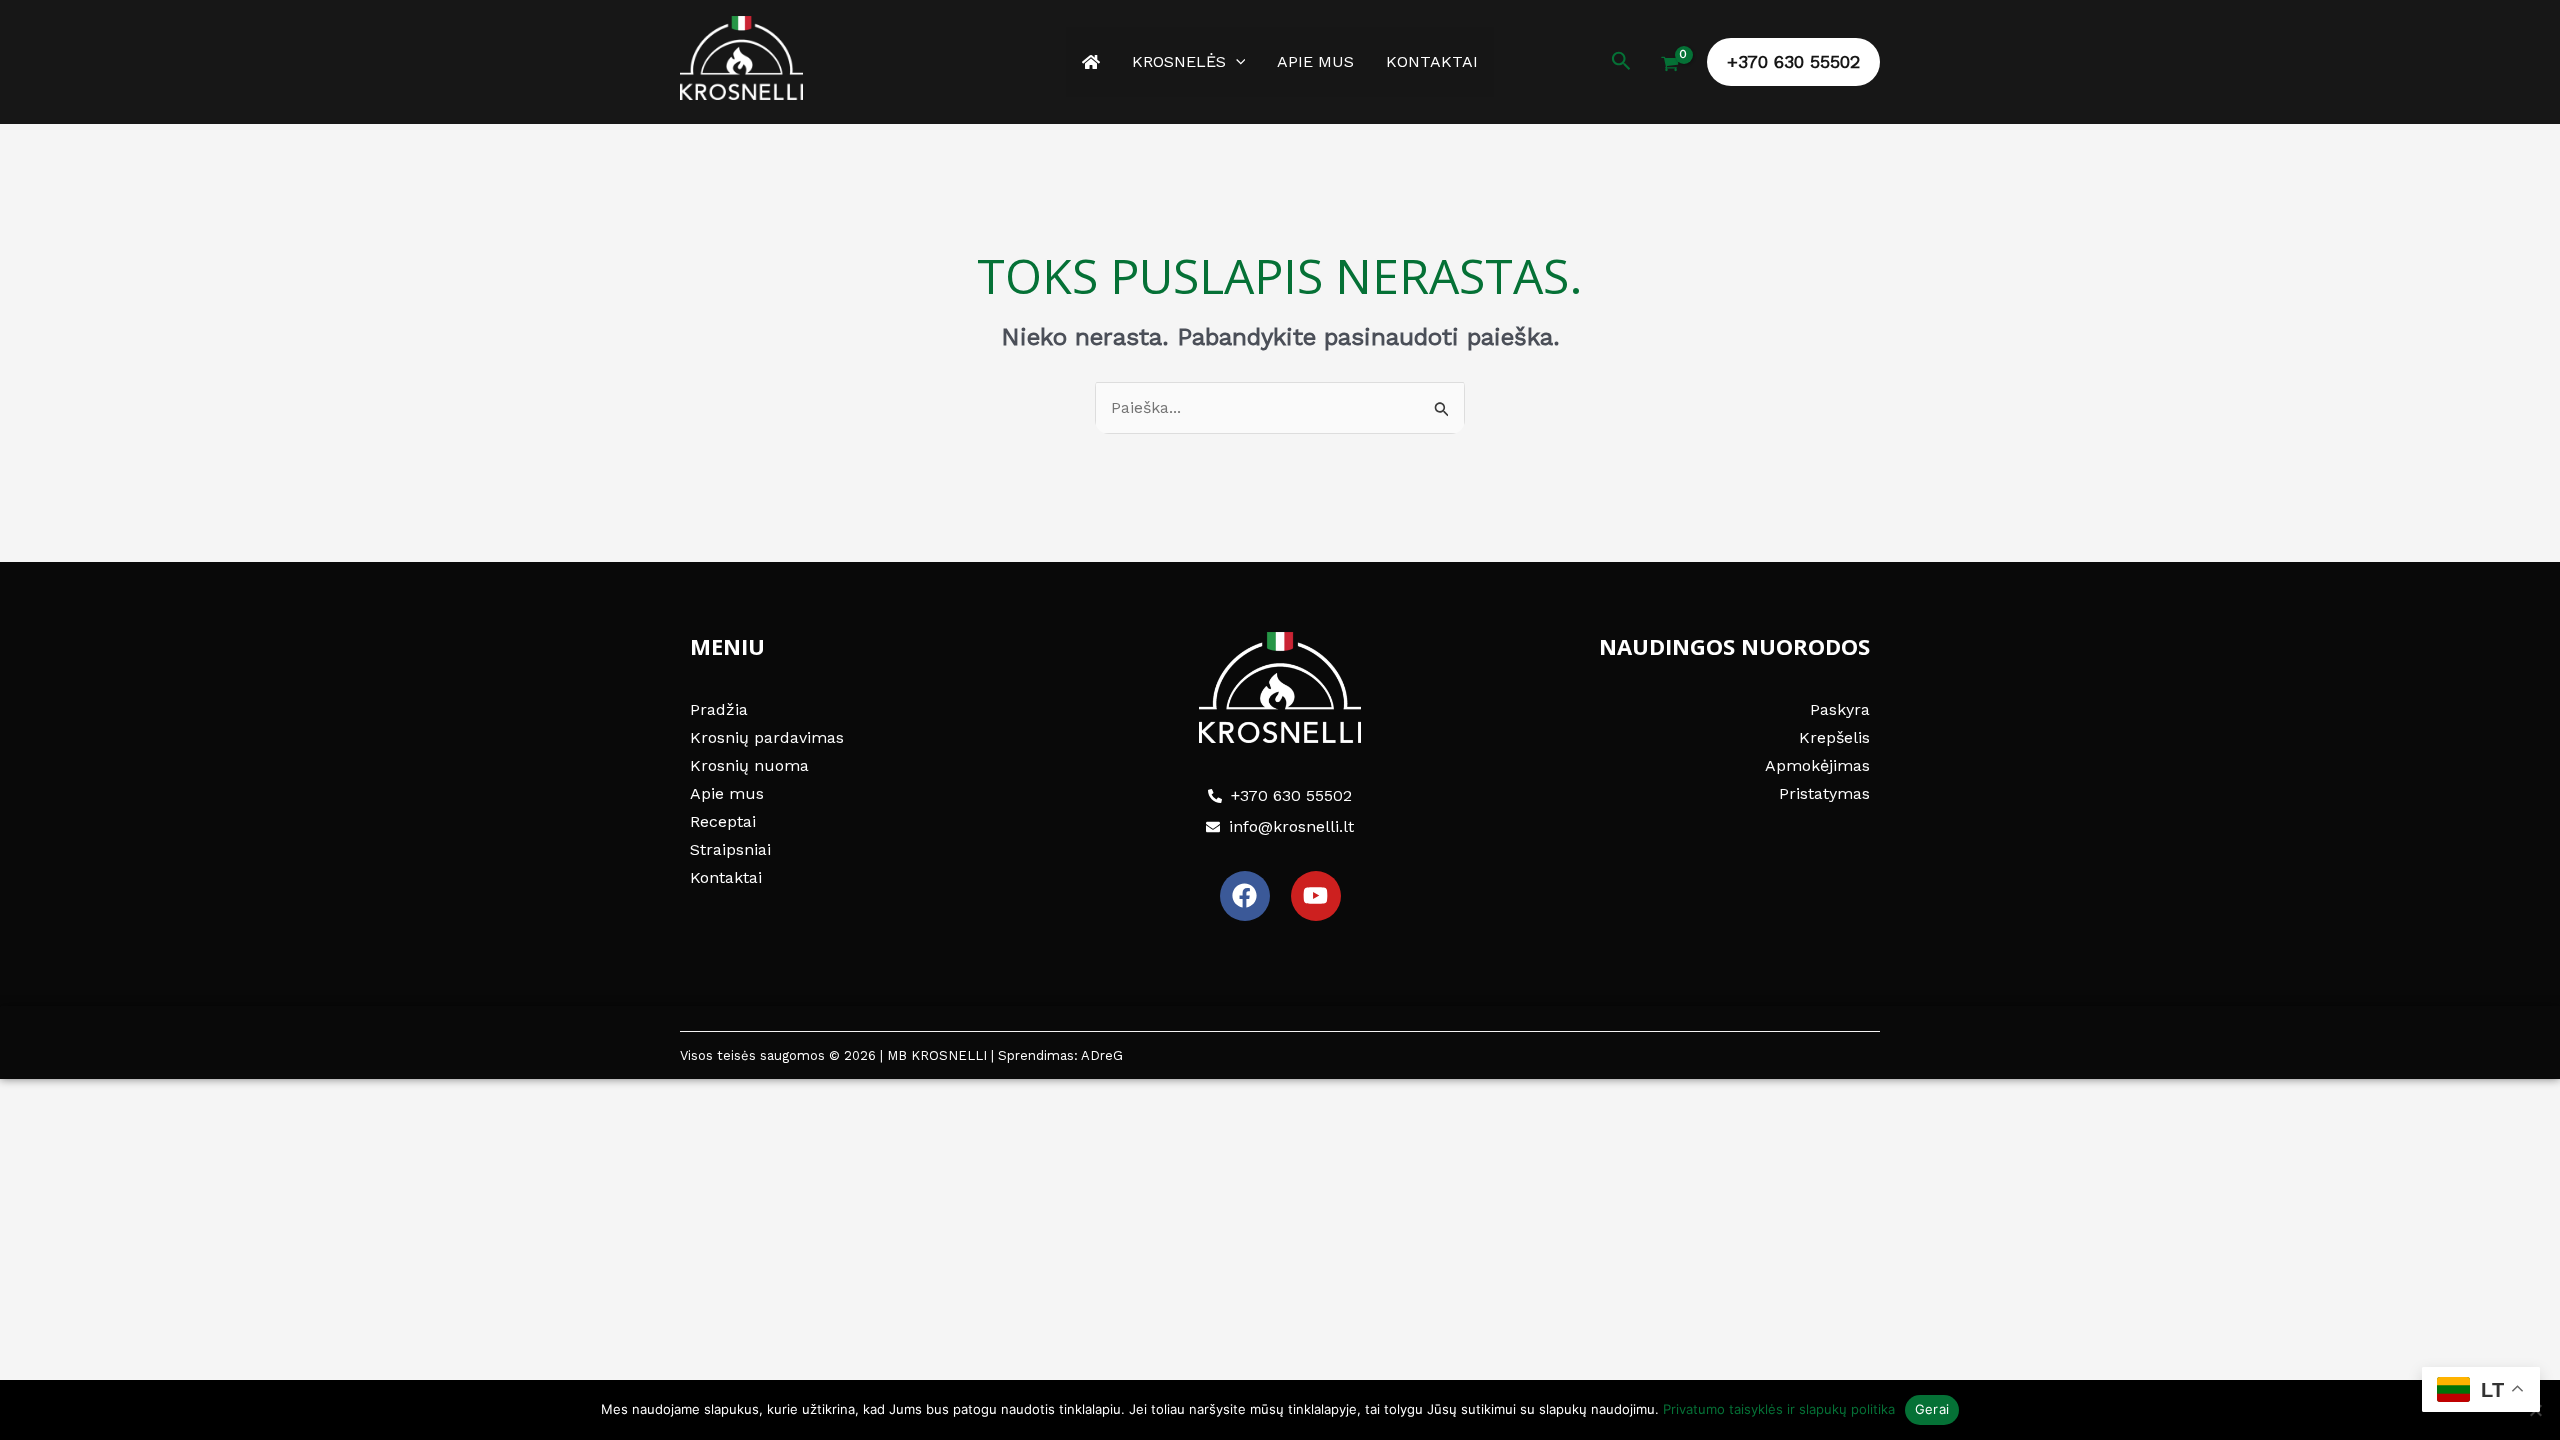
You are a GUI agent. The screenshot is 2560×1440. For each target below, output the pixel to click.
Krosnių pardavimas (767, 737)
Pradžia (719, 709)
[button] (1236, 62)
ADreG (1102, 1055)
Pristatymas (1824, 793)
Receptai (723, 821)
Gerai (1932, 1409)
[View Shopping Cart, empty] (1669, 66)
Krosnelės (1179, 61)
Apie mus (1315, 61)
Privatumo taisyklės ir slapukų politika (1779, 1409)
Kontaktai (1432, 61)
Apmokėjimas (1817, 765)
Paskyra (1840, 709)
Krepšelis (1834, 737)
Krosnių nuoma (749, 765)
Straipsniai (730, 849)
